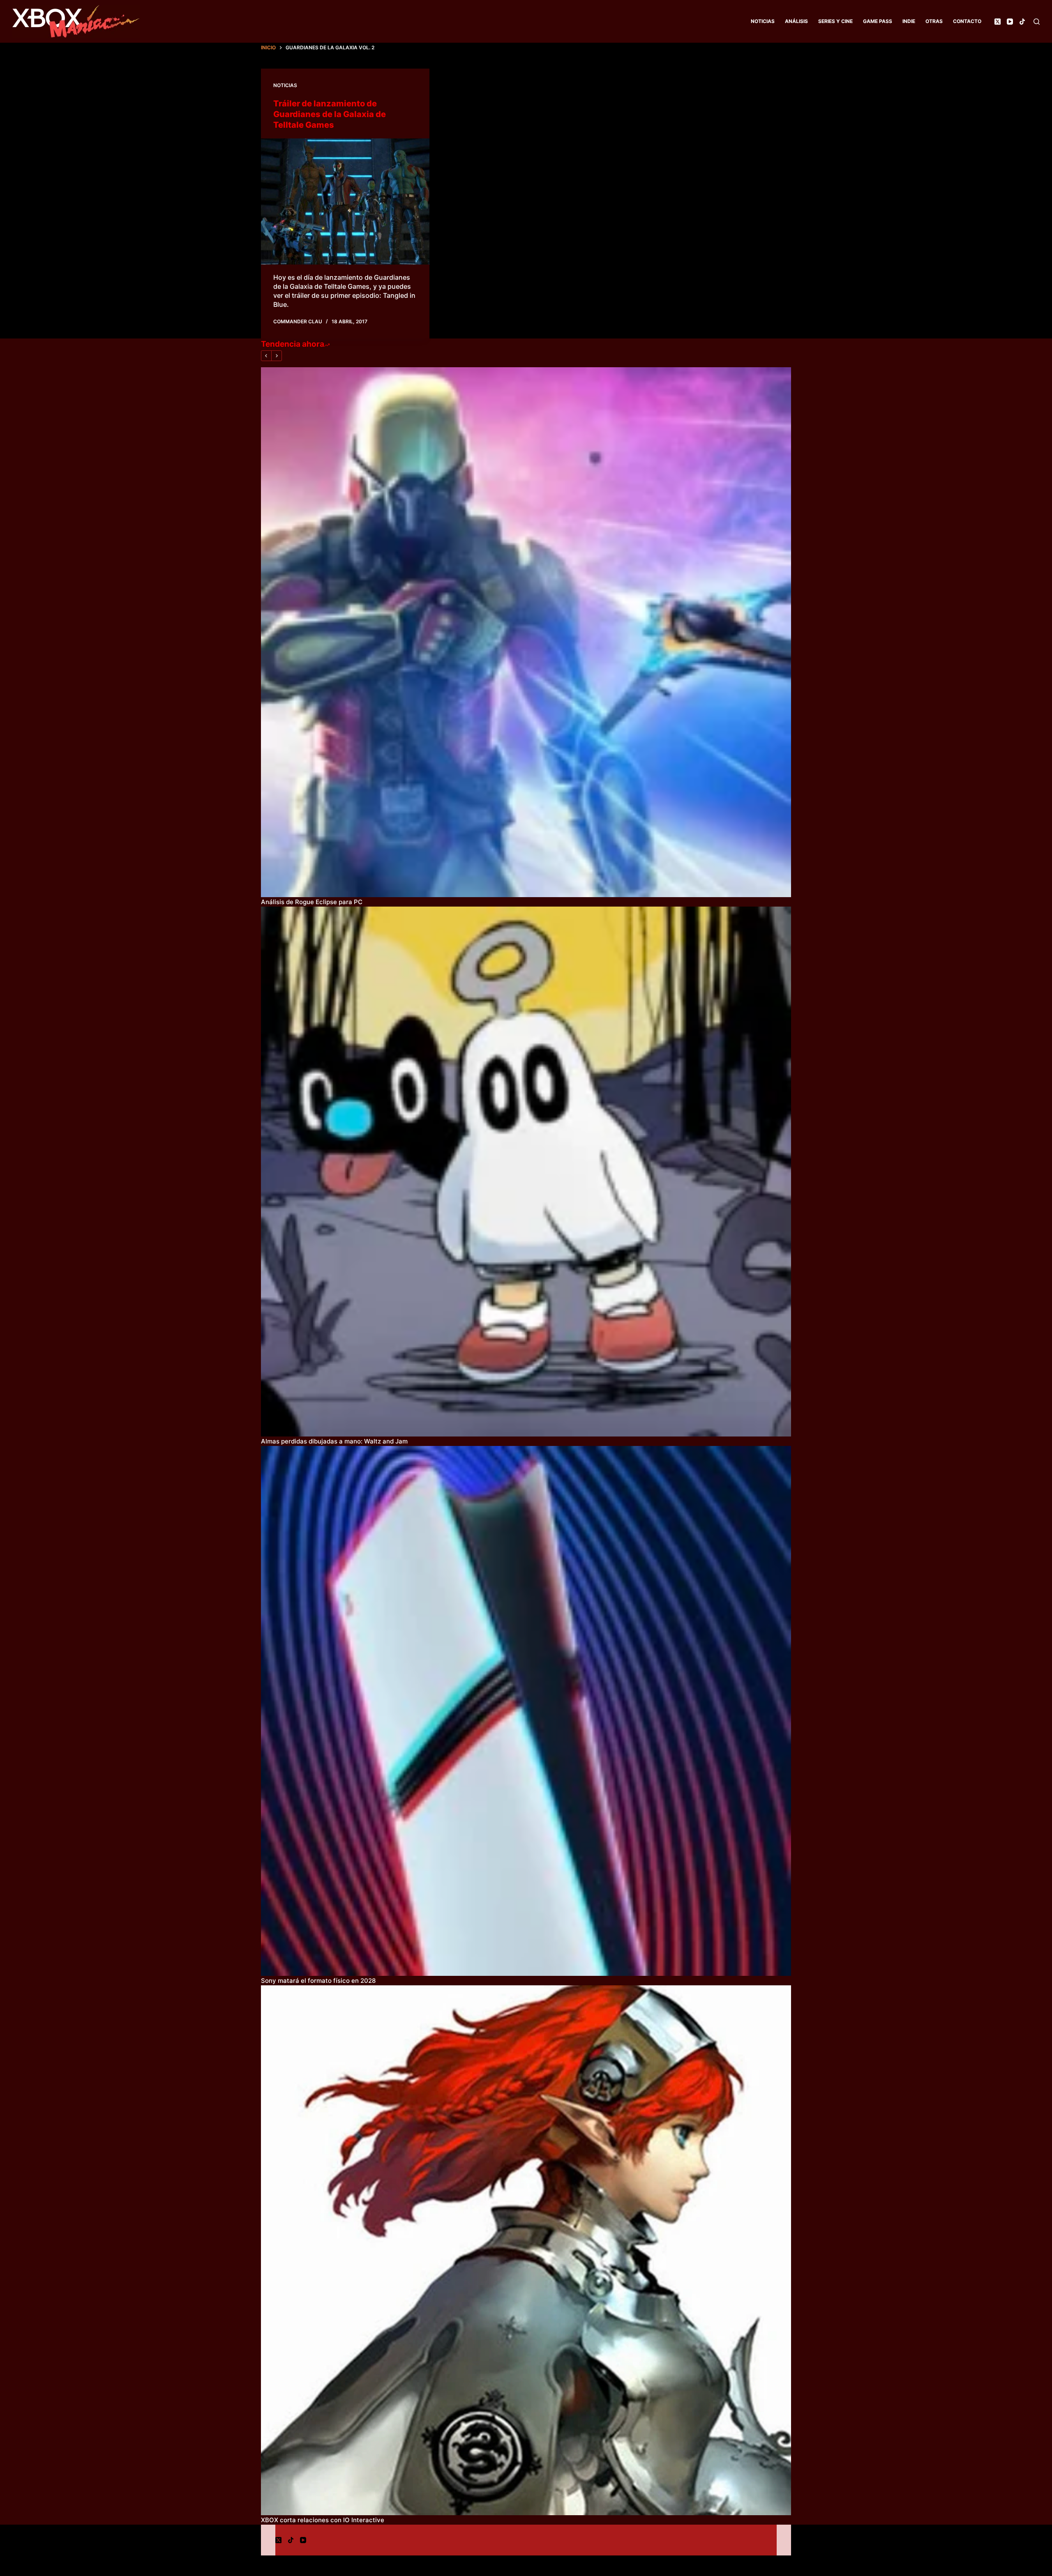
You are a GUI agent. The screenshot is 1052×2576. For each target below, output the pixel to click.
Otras (934, 21)
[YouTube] (1010, 22)
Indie (909, 21)
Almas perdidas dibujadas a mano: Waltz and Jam (334, 1441)
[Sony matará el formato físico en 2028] (526, 1711)
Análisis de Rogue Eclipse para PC (312, 902)
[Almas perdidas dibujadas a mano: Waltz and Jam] (526, 1172)
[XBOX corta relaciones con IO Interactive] (526, 2250)
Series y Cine (835, 21)
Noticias (763, 21)
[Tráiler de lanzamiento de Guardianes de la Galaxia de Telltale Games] (345, 202)
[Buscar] (1037, 22)
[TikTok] (1022, 22)
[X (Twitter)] (998, 22)
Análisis (796, 21)
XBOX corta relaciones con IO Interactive (323, 2520)
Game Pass (878, 21)
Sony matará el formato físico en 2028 (318, 1981)
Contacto (967, 21)
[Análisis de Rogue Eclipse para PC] (526, 632)
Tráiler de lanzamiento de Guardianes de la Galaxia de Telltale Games (330, 114)
